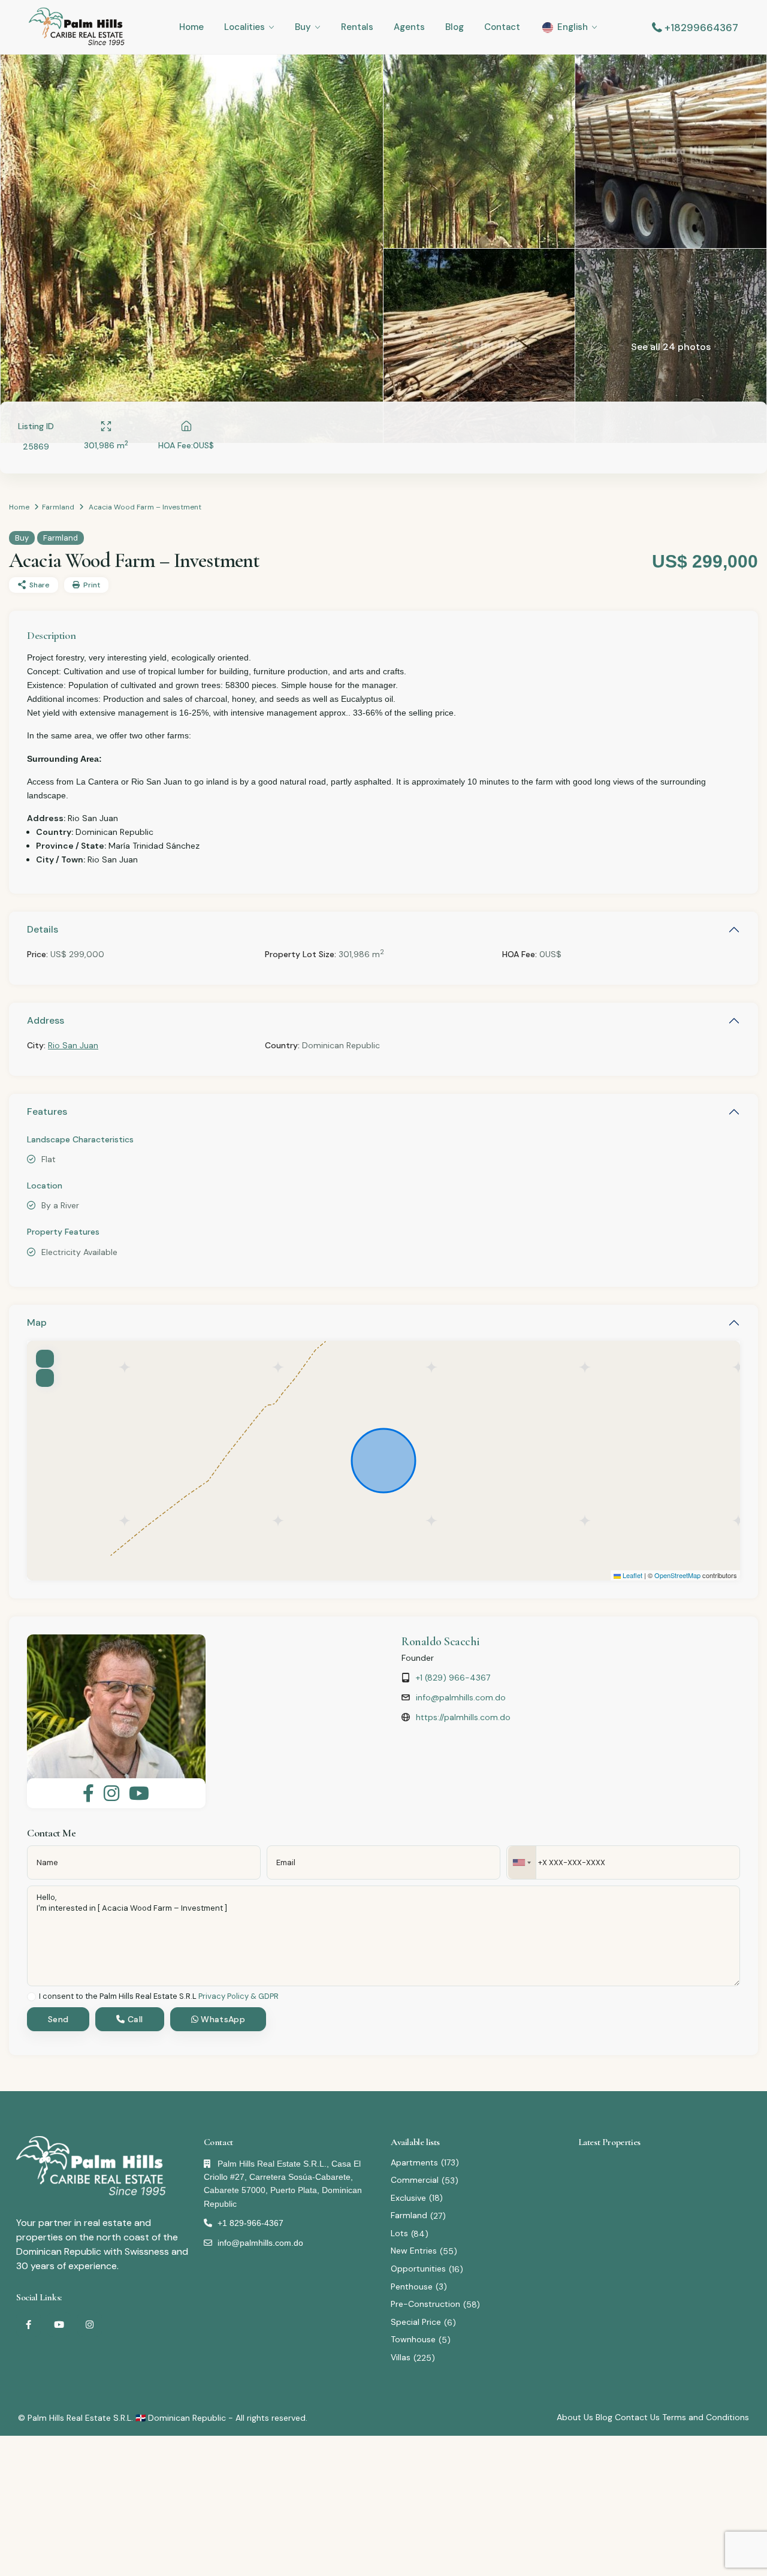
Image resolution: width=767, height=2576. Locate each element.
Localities (244, 27)
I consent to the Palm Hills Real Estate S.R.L (159, 1997)
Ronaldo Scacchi (441, 1642)
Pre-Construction (425, 2304)
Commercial (415, 2180)
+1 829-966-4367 (250, 2223)
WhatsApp (222, 2019)
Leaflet (632, 1575)
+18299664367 (701, 28)
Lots (399, 2233)
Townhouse (413, 2339)
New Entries (414, 2251)
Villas (401, 2357)
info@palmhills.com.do (461, 1697)
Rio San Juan (73, 1045)
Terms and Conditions (706, 2417)
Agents (409, 27)
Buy (303, 27)
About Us (575, 2417)
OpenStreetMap (677, 1575)
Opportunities (418, 2269)
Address (46, 1020)
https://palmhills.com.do (463, 1717)
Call (134, 2019)
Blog (455, 27)
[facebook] (28, 2325)
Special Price (416, 2322)
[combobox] (522, 1862)
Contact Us (637, 2417)
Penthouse (412, 2287)
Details (43, 929)
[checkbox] (31, 1997)
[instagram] (90, 2325)
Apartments (414, 2162)
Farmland (58, 507)
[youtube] (59, 2325)
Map (37, 1322)
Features (47, 1111)
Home (191, 27)
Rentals (357, 27)
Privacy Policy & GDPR (238, 1996)
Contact (502, 27)
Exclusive (408, 2198)
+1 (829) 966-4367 (453, 1678)
